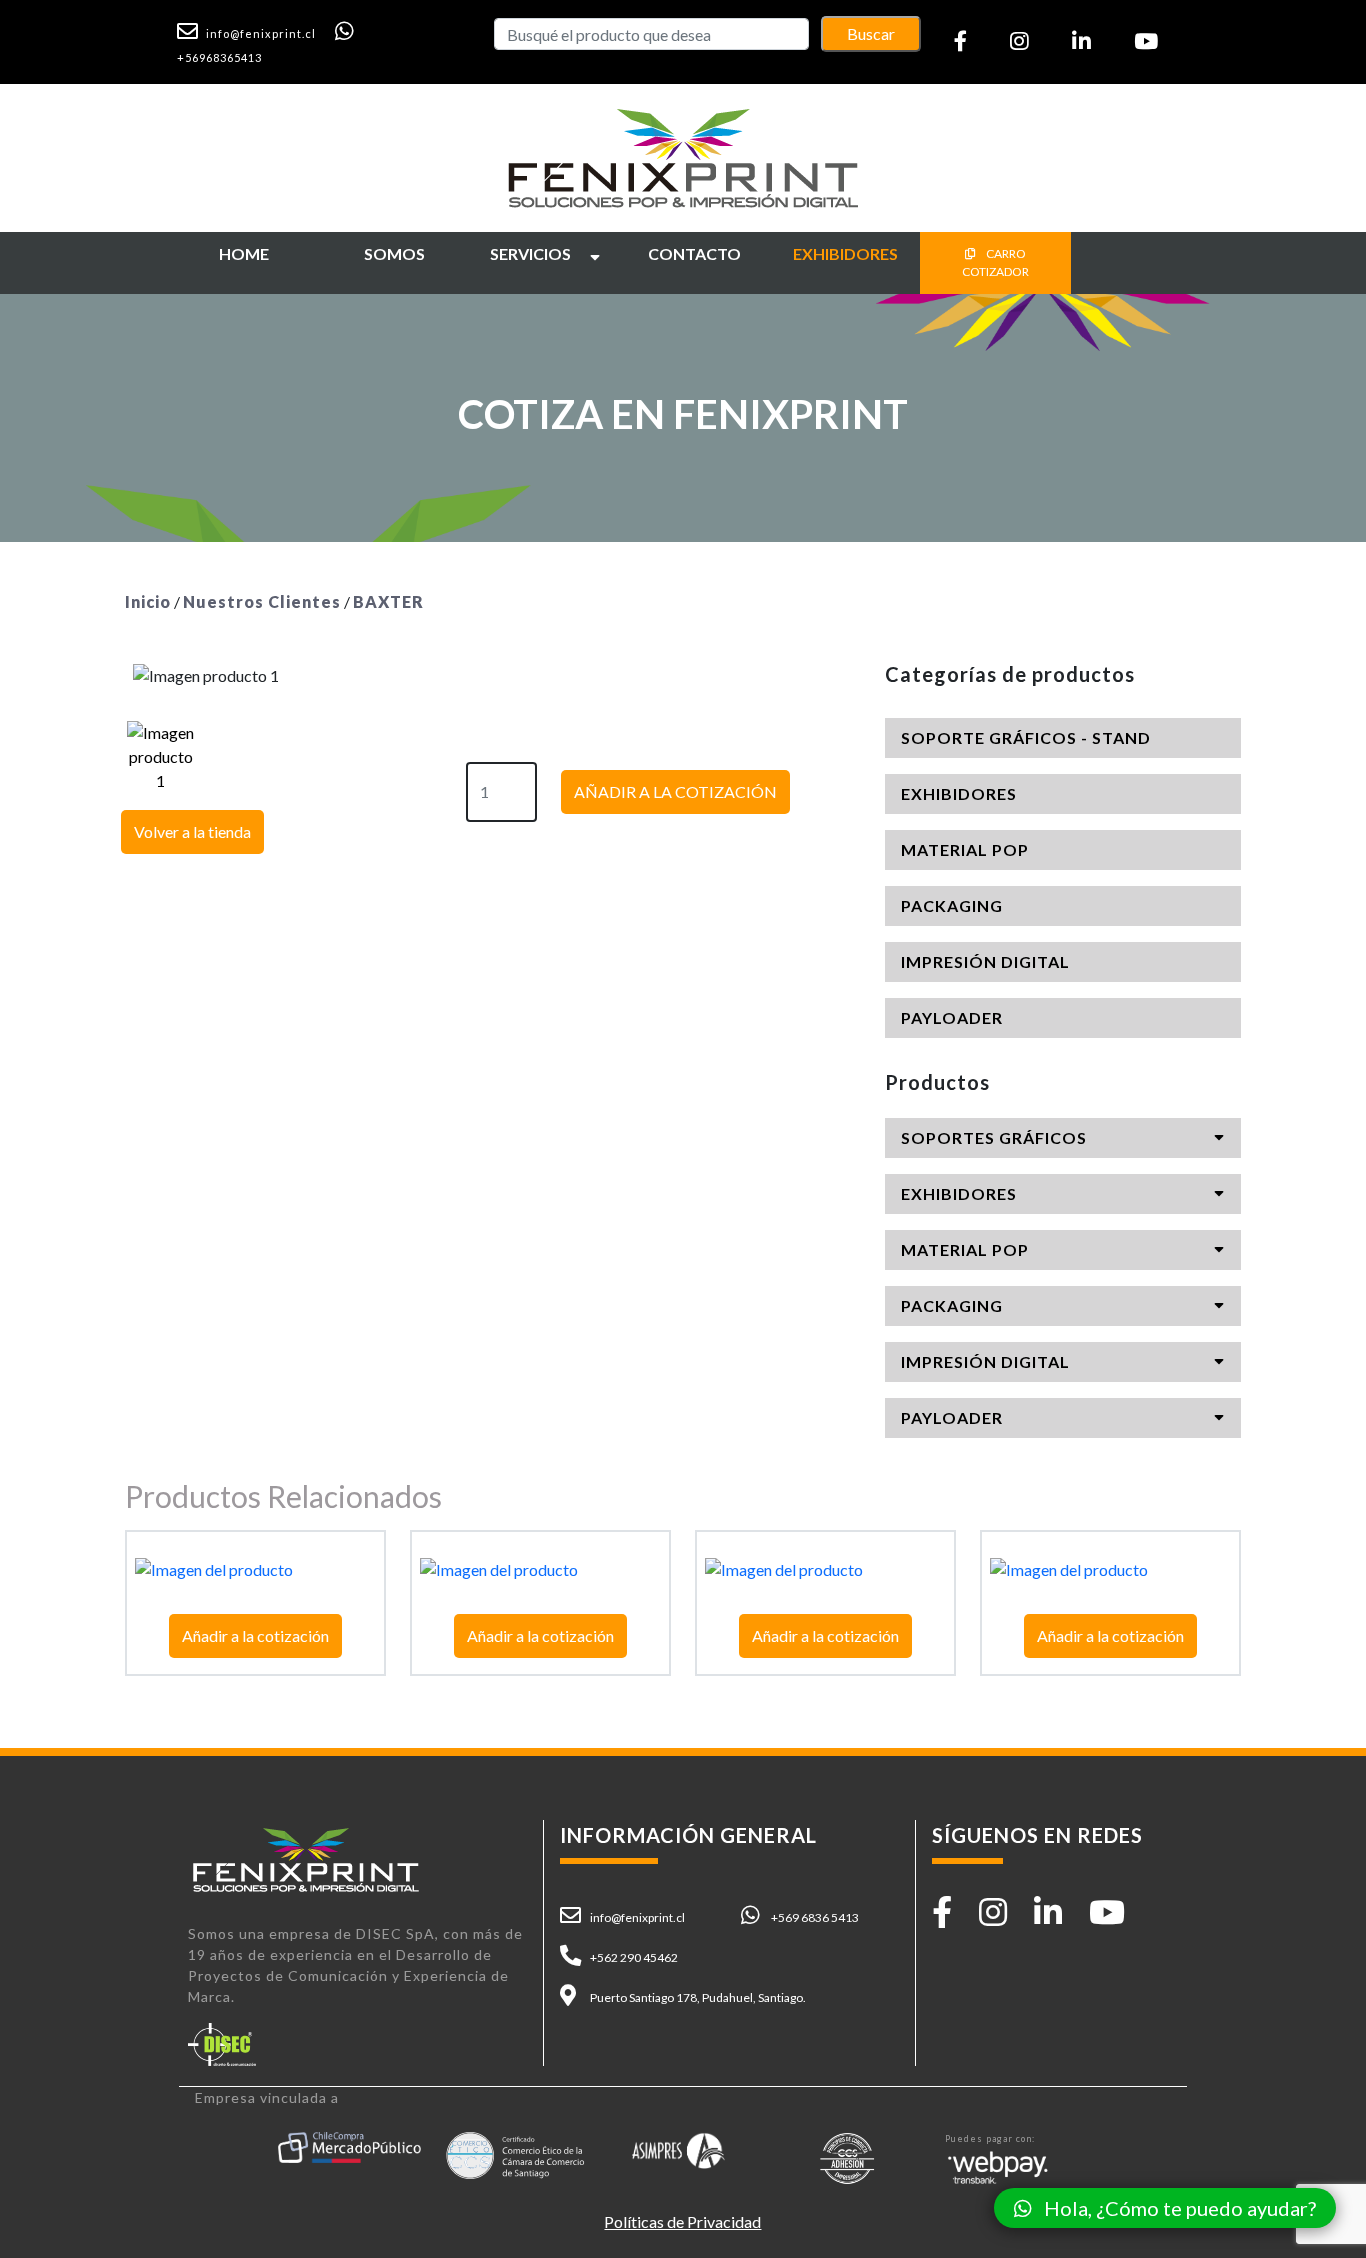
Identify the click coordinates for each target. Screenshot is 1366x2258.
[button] (254, 31)
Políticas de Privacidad (682, 2221)
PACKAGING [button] (952, 905)
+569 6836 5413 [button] (815, 1917)
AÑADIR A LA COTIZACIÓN (675, 791)
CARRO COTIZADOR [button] (995, 262)
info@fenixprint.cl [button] (637, 1917)
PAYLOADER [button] (952, 1017)
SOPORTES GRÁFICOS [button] (994, 1137)
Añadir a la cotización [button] (255, 1635)
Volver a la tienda (192, 831)
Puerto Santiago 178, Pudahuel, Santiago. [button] (698, 1997)
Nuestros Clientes (262, 601)
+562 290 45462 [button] (634, 1957)
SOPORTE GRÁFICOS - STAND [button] (1026, 737)
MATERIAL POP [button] (965, 849)
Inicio (148, 601)
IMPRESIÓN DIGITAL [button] (985, 961)
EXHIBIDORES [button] (959, 793)
